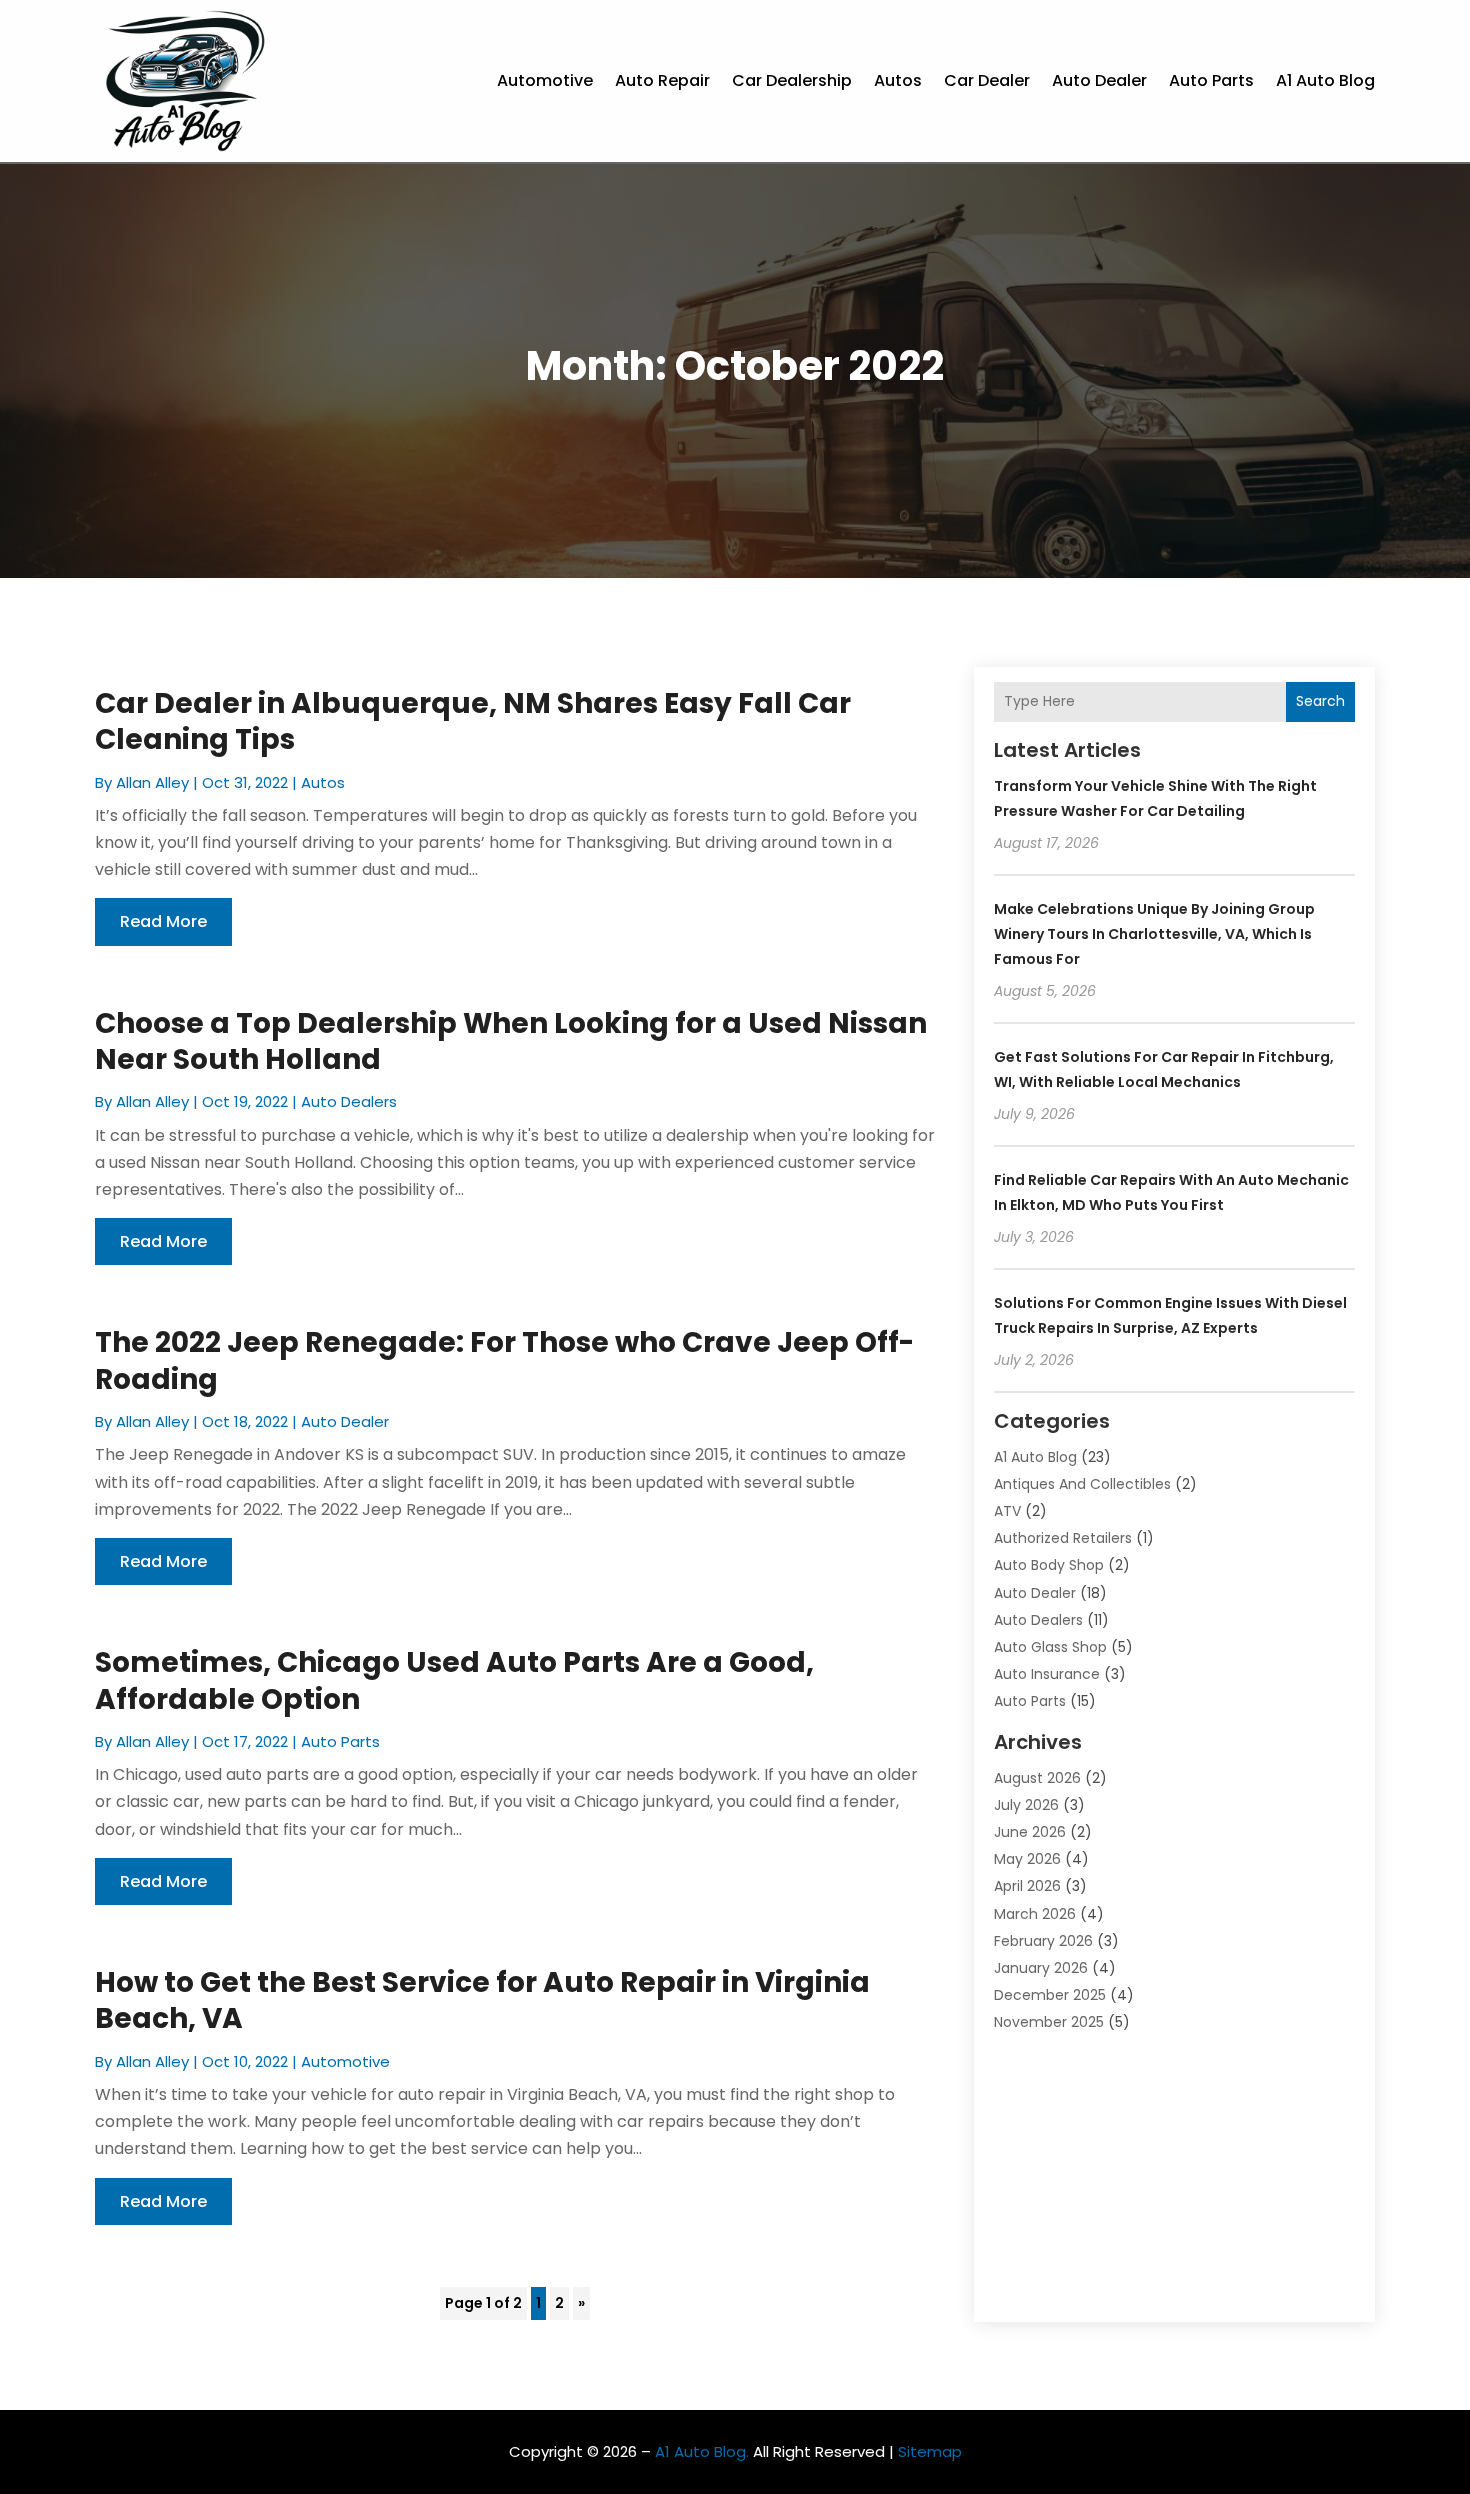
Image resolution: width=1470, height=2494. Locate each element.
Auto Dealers (349, 1101)
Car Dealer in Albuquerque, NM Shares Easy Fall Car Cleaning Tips (473, 721)
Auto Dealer (1099, 80)
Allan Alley (152, 782)
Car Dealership (792, 80)
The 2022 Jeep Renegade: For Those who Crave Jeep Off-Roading (504, 1360)
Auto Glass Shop (1050, 1647)
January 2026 (1041, 1968)
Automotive (545, 80)
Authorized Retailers (1063, 1538)
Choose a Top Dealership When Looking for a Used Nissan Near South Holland (511, 1041)
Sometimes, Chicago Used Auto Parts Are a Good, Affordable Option (454, 1680)
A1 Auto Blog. (702, 2451)
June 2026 (1030, 1832)
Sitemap (930, 2451)
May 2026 (1027, 1859)
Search (1320, 701)
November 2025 (1049, 2022)
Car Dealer (987, 80)
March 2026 (1035, 1914)
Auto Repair (662, 80)
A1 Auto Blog (1325, 80)
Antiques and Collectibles (1082, 1484)
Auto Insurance (1047, 1674)
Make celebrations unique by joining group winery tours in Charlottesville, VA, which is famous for (1154, 934)
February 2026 (1043, 1941)
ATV (1007, 1511)
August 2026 (1037, 1778)
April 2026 (1027, 1886)
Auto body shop (1049, 1565)
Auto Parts (1211, 80)
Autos (898, 80)
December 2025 (1050, 1995)
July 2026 (1026, 1805)
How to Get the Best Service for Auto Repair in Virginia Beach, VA (482, 2000)
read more (163, 921)
